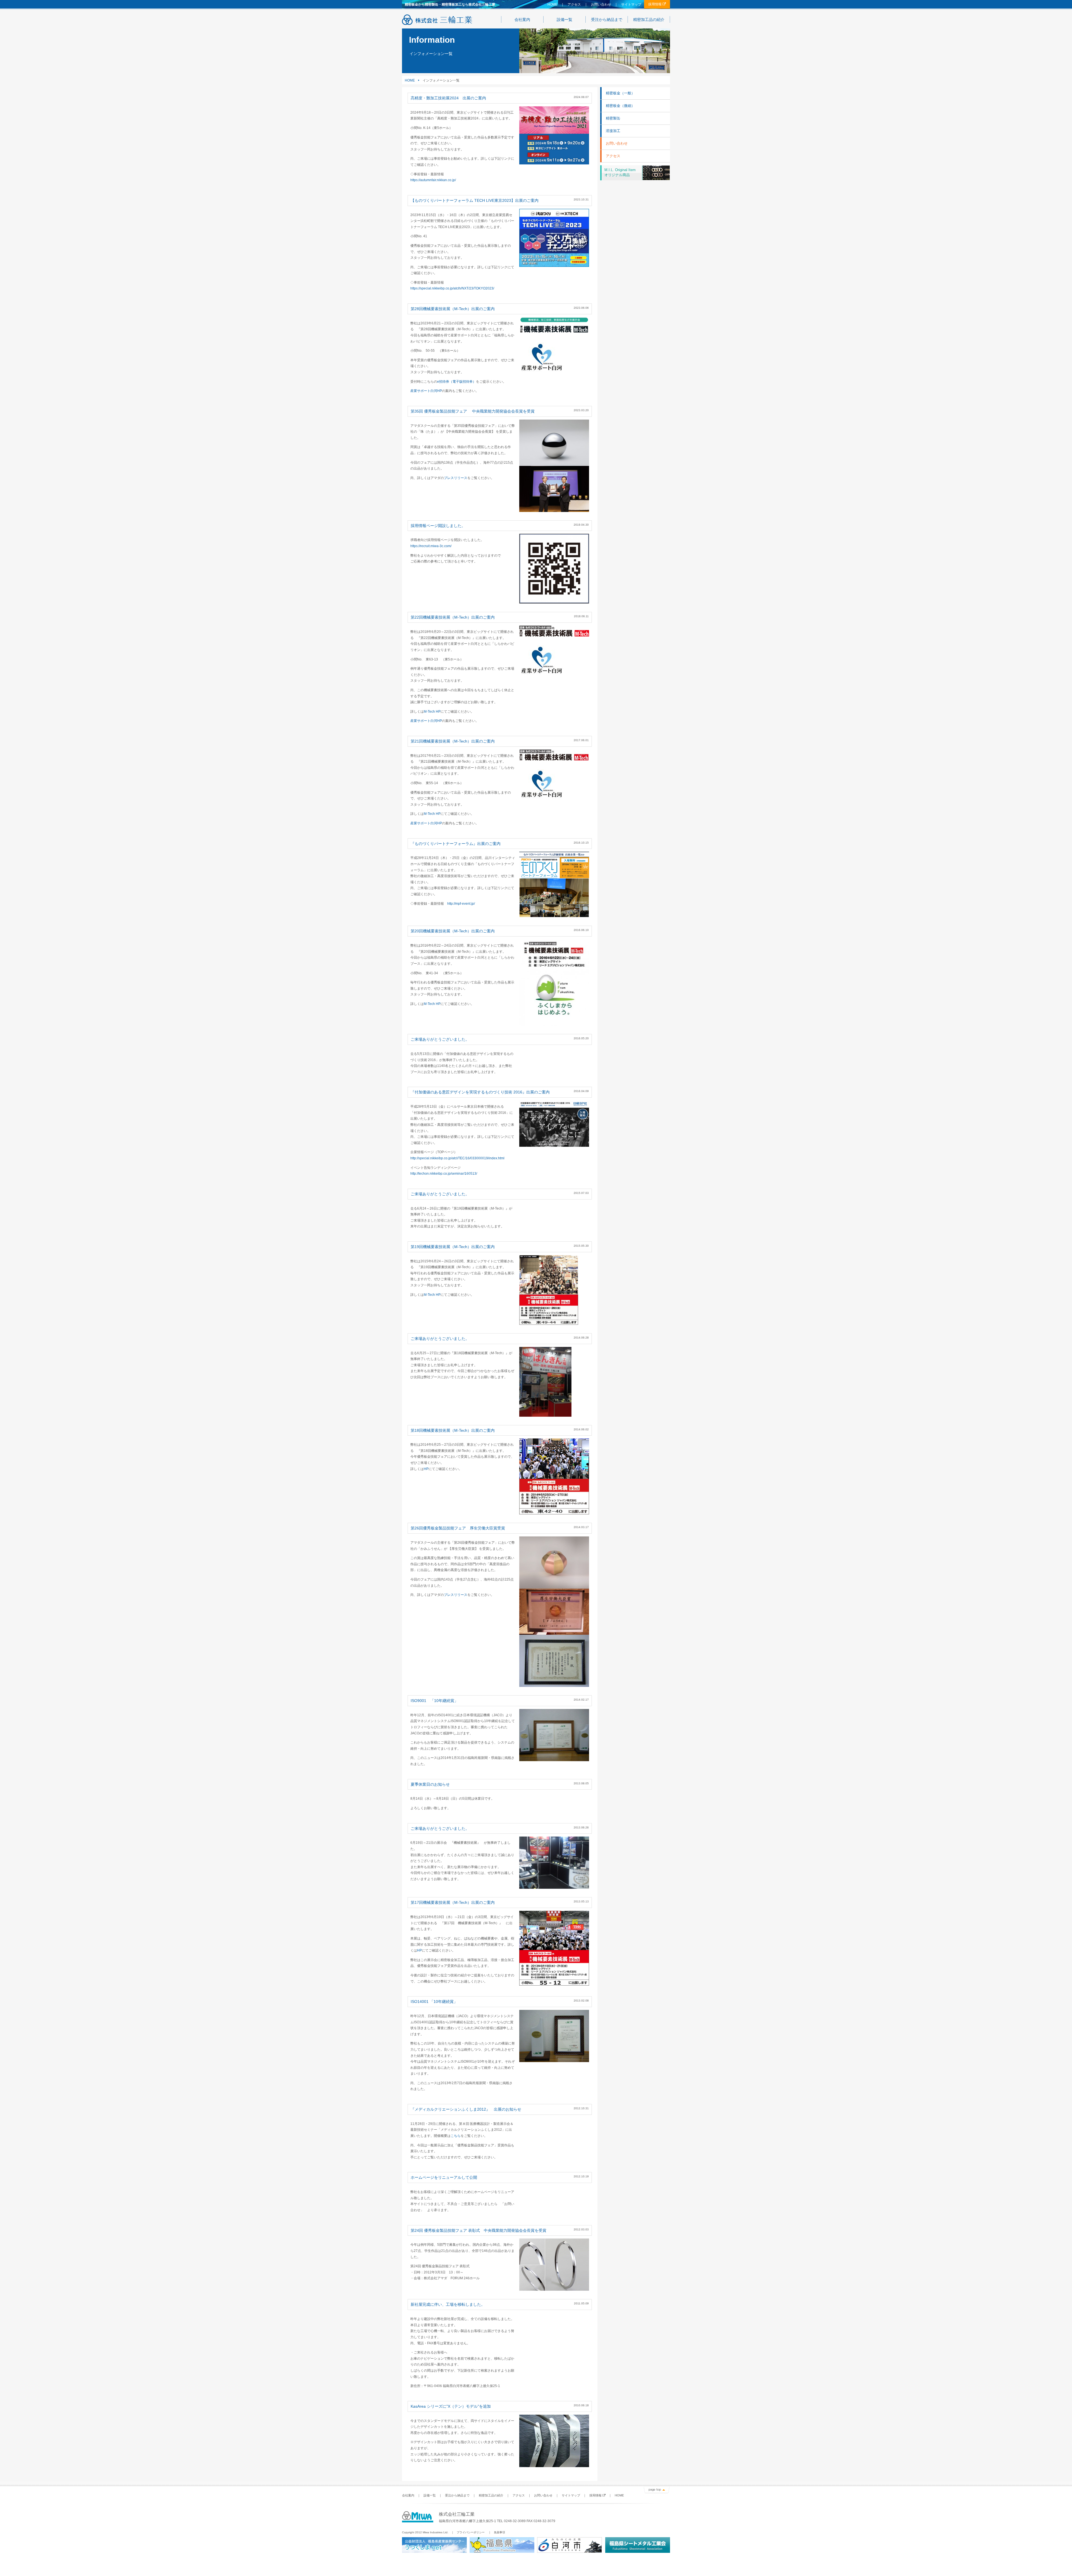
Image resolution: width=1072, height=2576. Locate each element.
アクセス (574, 4)
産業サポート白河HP (426, 391)
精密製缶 (613, 118)
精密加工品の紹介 (649, 20)
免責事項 (499, 2532)
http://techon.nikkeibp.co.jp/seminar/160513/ (444, 1174)
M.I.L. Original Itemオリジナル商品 (620, 172)
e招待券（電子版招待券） (457, 382)
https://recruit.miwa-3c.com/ (431, 546)
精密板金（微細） (620, 106)
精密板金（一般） (620, 93)
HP (426, 1469)
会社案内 (522, 20)
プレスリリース (456, 478)
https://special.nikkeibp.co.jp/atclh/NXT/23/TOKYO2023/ (452, 288)
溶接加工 (613, 131)
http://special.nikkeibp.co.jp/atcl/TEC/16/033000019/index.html (457, 1158)
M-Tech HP (432, 712)
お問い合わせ (601, 4)
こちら (456, 2136)
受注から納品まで (607, 20)
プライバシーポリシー (471, 2532)
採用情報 (655, 4)
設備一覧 (564, 20)
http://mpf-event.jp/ (461, 904)
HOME (552, 4)
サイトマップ (631, 4)
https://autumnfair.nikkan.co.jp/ (433, 180)
